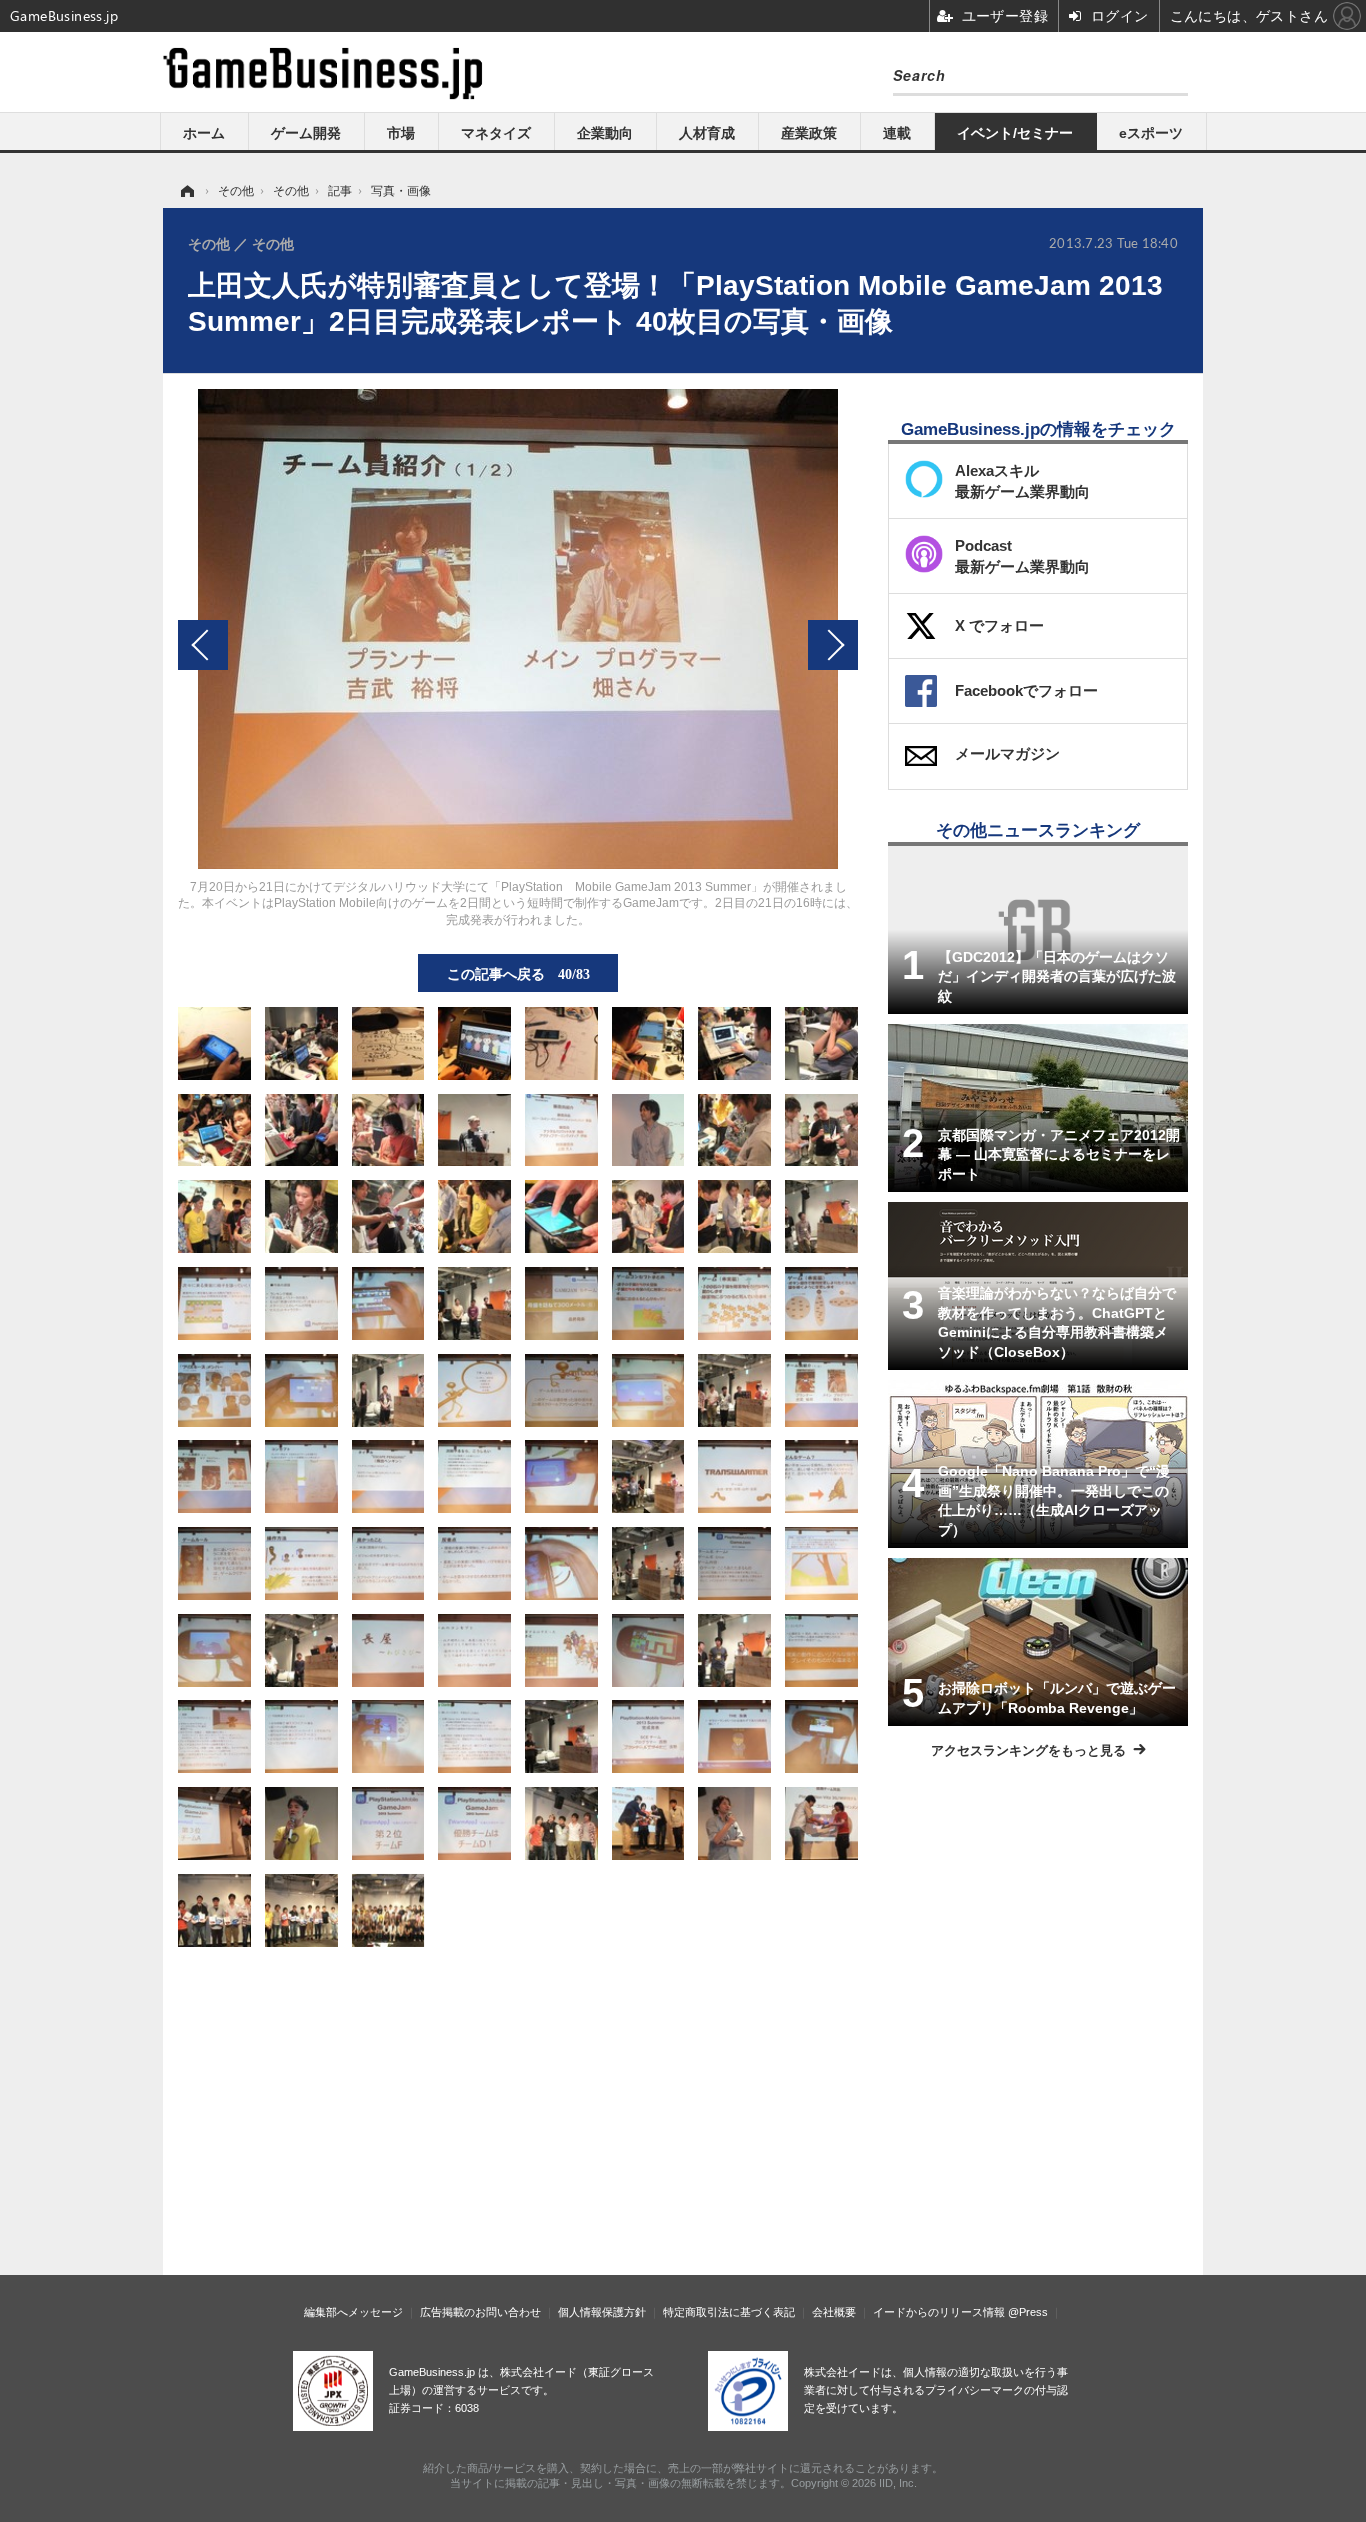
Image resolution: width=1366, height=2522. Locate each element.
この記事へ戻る (518, 973)
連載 (897, 133)
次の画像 (833, 645)
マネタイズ (496, 133)
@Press (1028, 2312)
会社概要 (834, 2312)
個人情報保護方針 (602, 2312)
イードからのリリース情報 (939, 2312)
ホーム (204, 133)
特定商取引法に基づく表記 (729, 2312)
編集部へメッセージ (353, 2312)
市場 (401, 133)
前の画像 (203, 645)
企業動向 (605, 133)
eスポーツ (1151, 133)
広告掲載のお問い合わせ (480, 2312)
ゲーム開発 (306, 133)
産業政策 (809, 133)
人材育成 (707, 133)
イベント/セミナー (1015, 133)
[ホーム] (186, 191)
